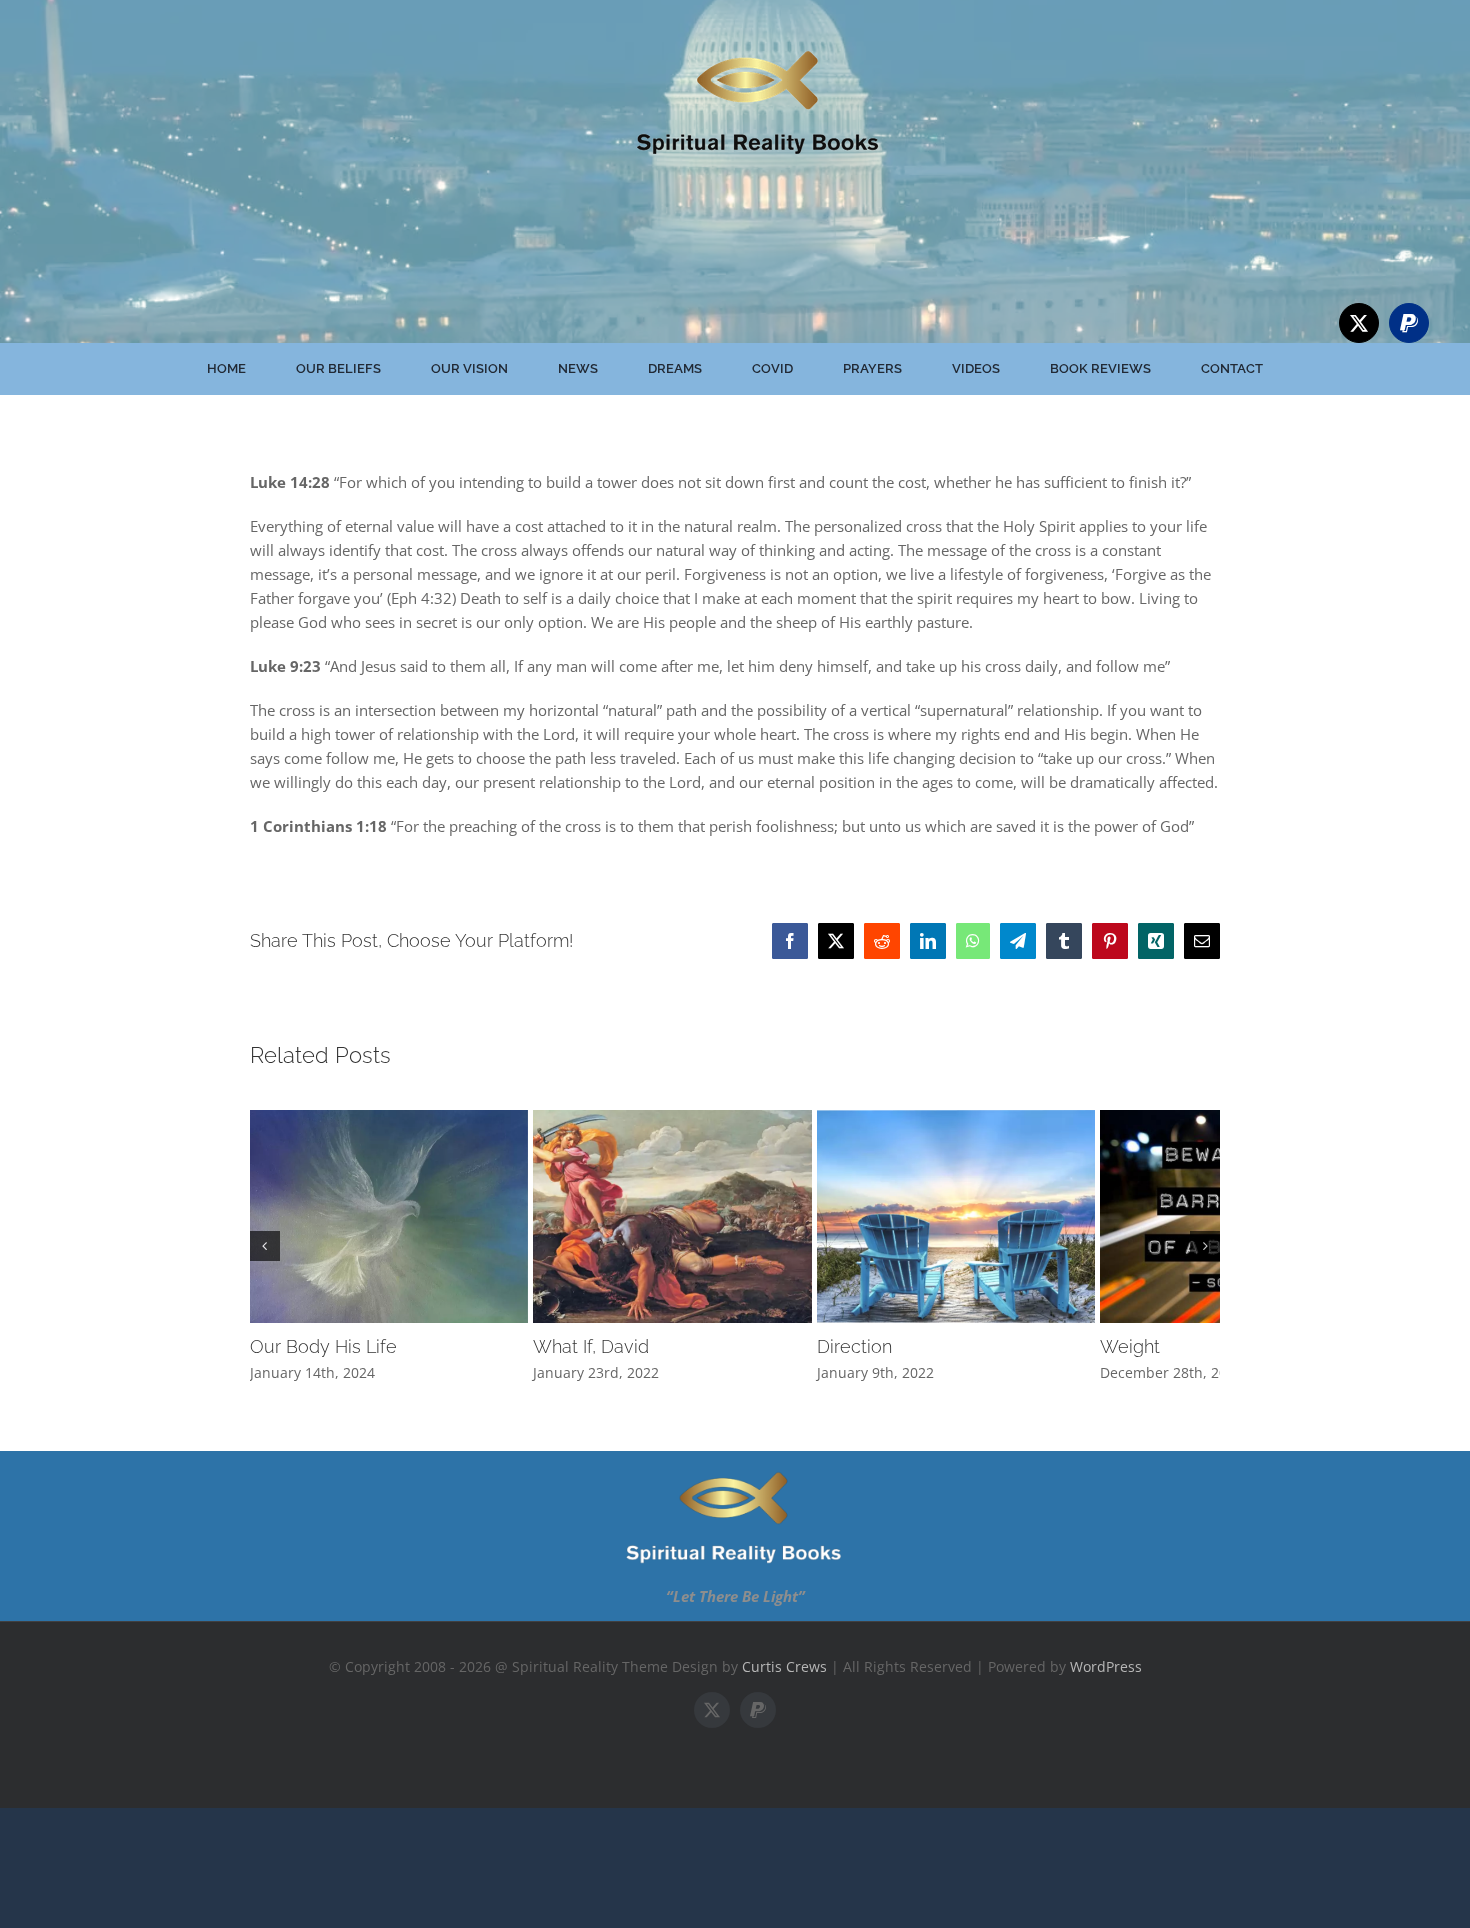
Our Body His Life (323, 1378)
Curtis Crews (784, 1698)
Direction (937, 1378)
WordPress (1106, 1698)
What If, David (633, 1378)
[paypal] (1409, 323)
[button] (265, 1262)
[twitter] (1359, 323)
